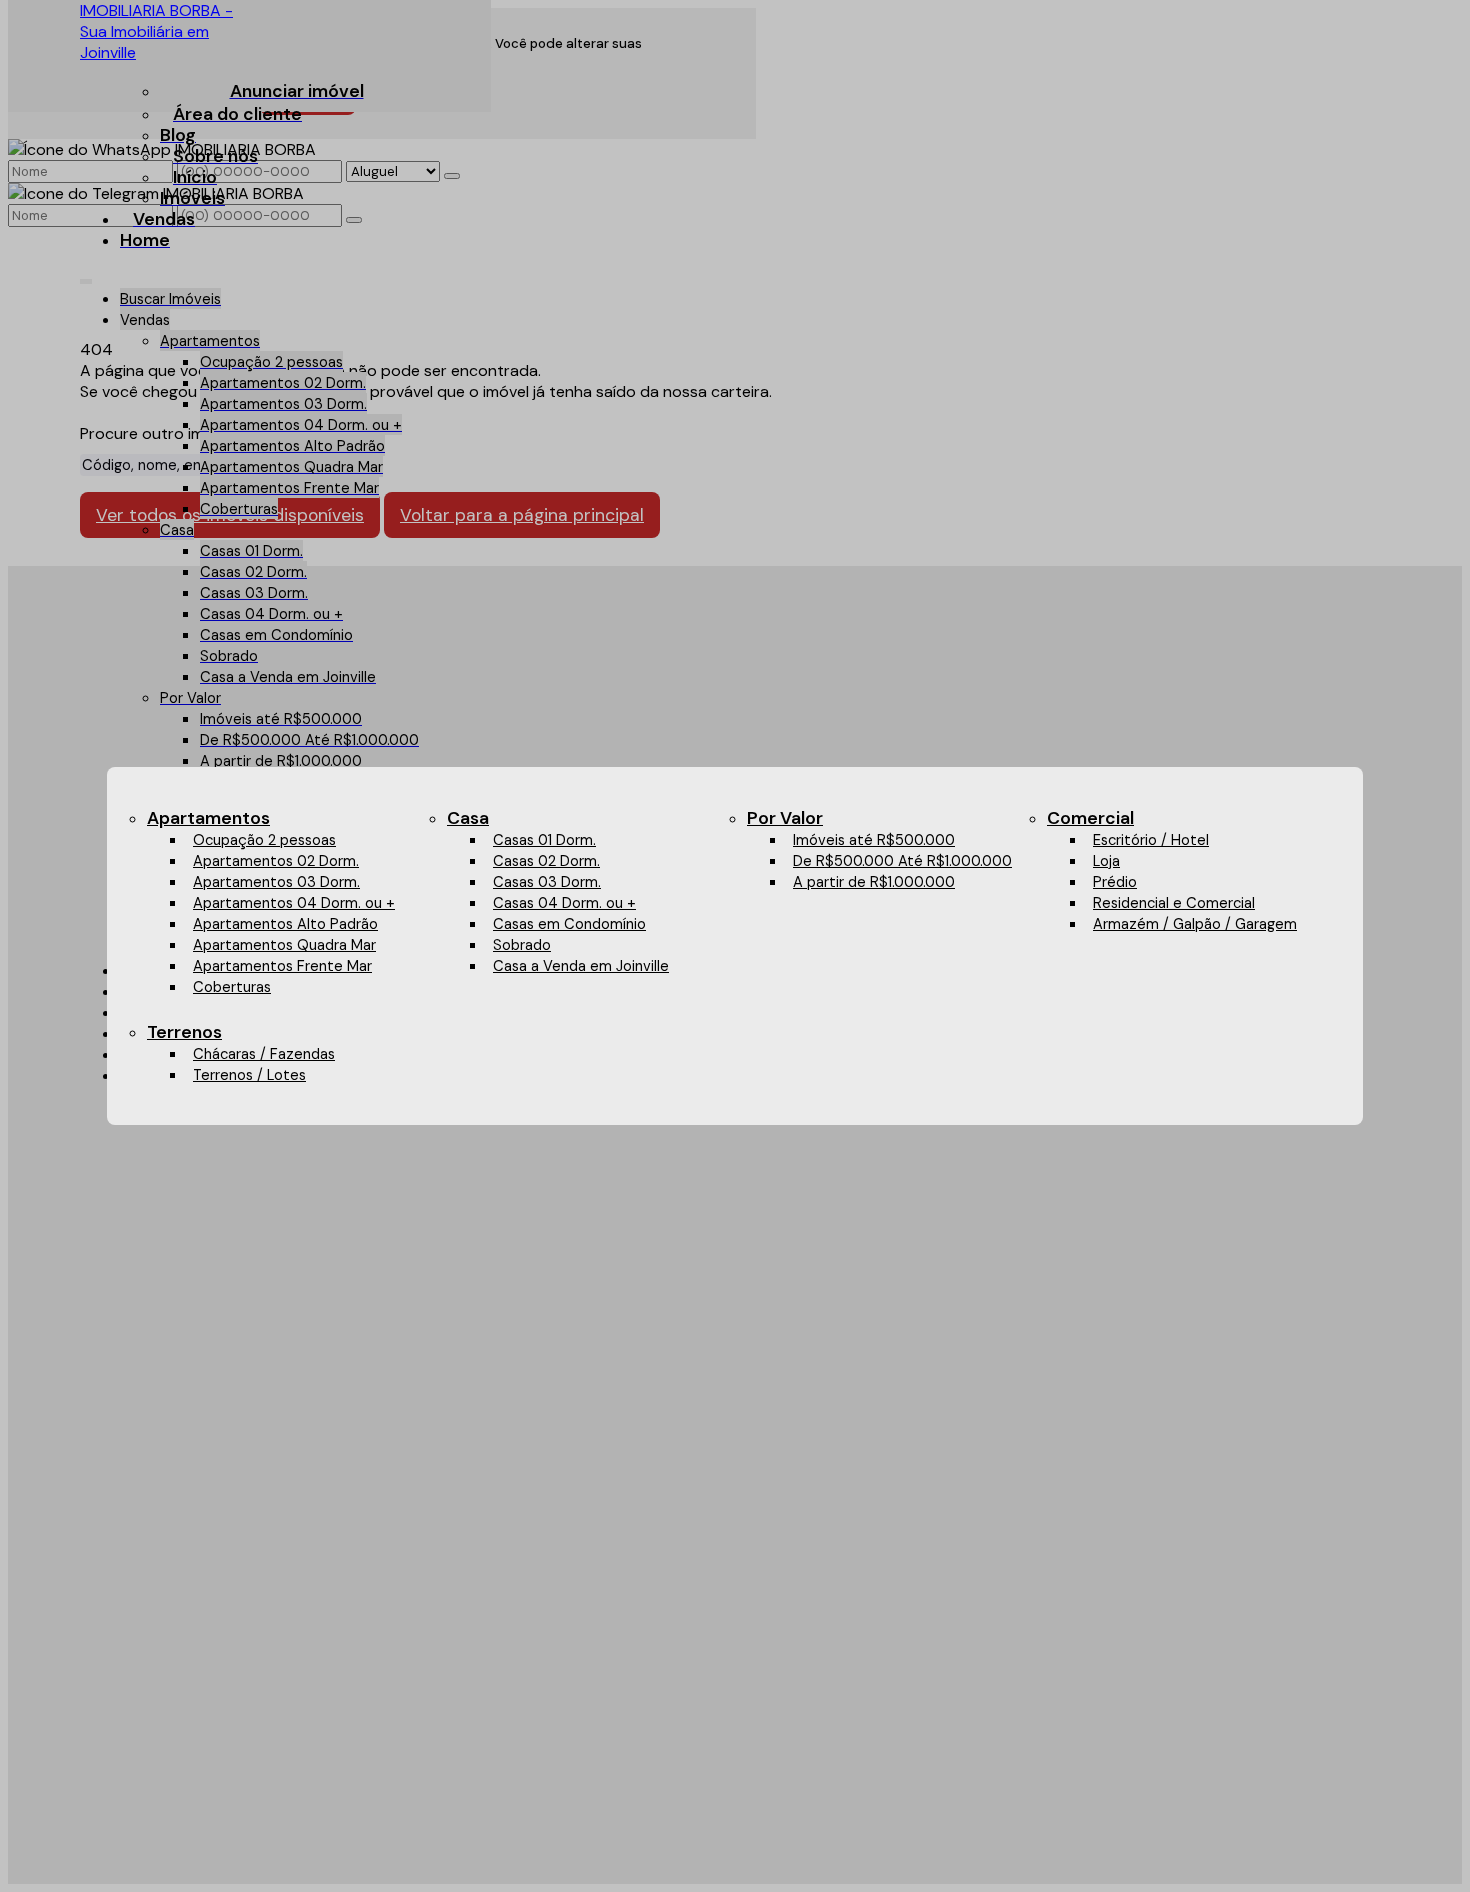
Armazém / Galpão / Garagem (1195, 924)
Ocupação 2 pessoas (264, 840)
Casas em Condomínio (569, 924)
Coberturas (232, 987)
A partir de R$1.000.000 (874, 882)
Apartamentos (208, 818)
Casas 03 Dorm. (547, 882)
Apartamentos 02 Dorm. (276, 861)
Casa (468, 818)
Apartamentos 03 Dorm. (276, 882)
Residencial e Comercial (1174, 903)
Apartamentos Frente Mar (282, 966)
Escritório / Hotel (1151, 840)
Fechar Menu (1313, 1031)
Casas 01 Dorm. (544, 840)
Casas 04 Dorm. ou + (564, 903)
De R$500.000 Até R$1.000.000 (902, 861)
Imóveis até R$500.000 (874, 840)
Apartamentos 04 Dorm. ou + (294, 903)
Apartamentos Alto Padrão (285, 924)
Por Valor (785, 818)
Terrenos (184, 1032)
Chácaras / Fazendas (264, 1054)
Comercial (1090, 818)
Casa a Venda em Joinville (581, 966)
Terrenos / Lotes (249, 1075)
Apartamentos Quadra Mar (284, 945)
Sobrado (522, 945)
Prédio (1115, 882)
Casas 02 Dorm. (546, 861)
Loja (1106, 861)
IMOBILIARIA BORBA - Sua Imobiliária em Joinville (156, 31)
